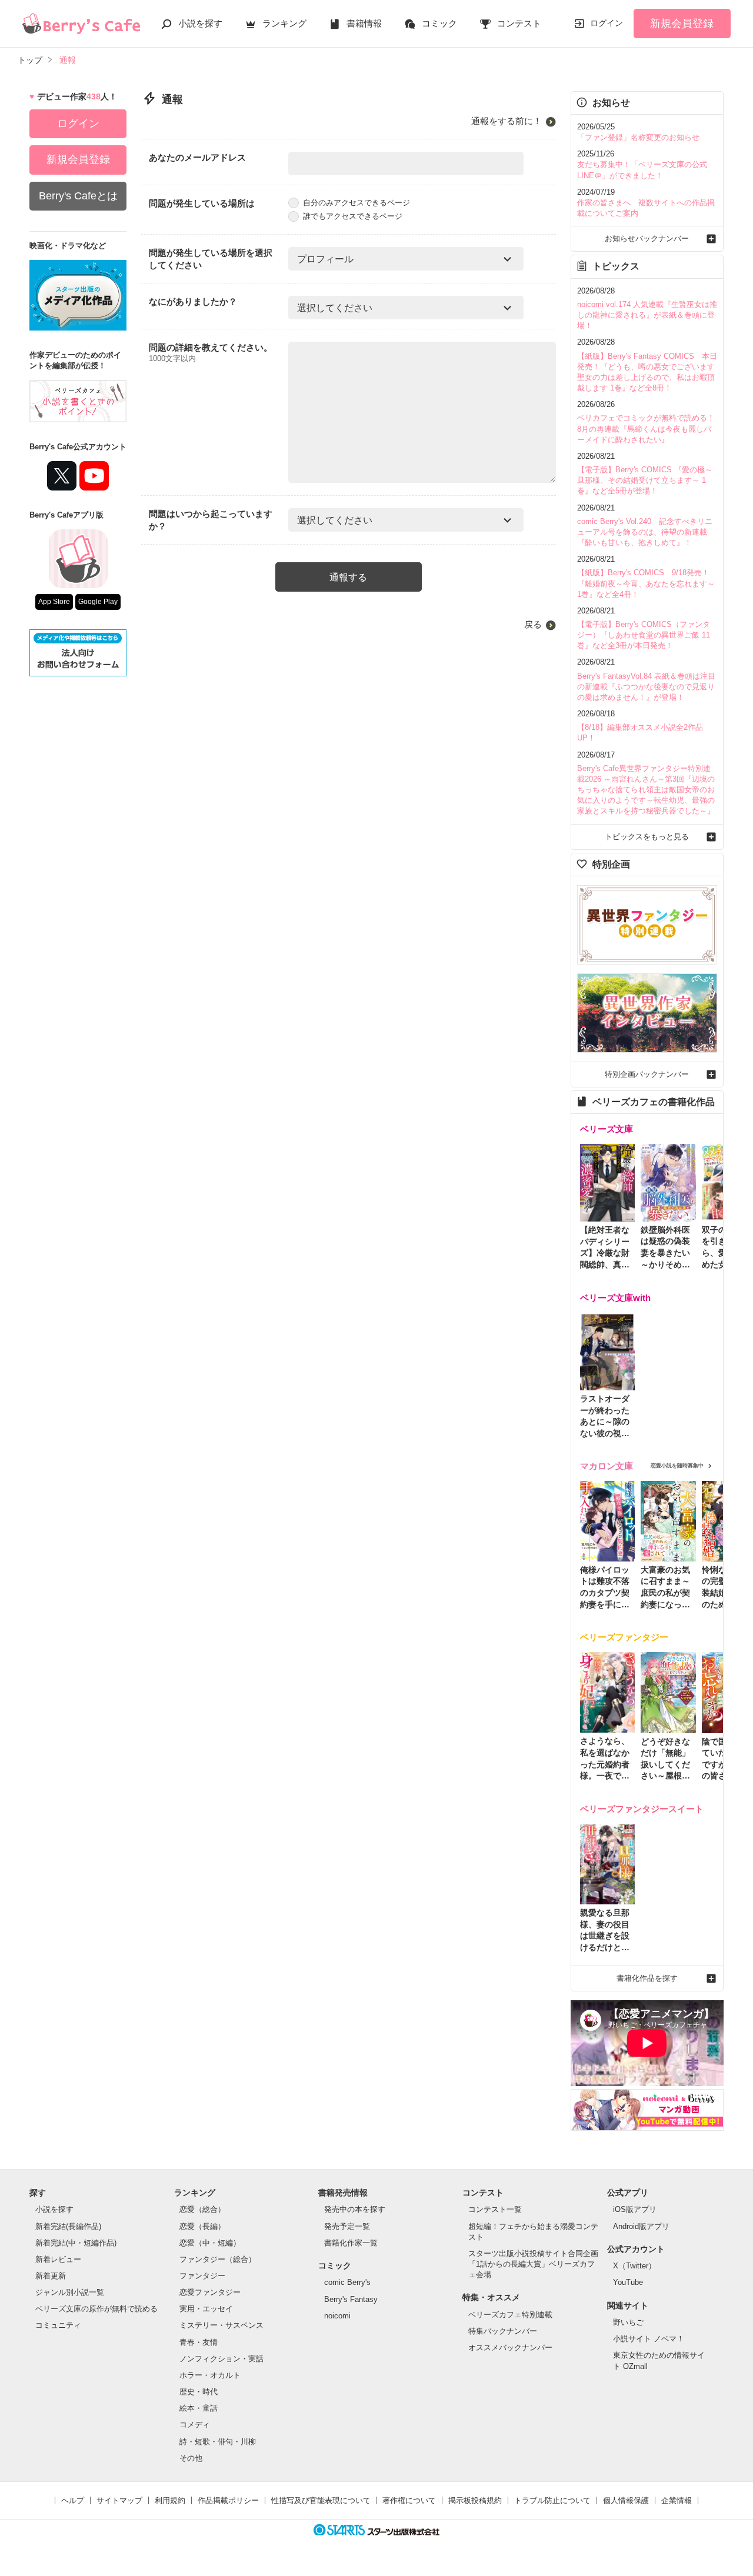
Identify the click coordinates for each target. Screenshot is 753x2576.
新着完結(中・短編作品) (76, 2243)
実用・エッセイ (206, 2309)
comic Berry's (347, 2282)
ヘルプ (73, 2500)
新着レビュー (58, 2259)
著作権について (409, 2500)
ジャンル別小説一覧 (70, 2292)
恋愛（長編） (202, 2226)
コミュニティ (58, 2325)
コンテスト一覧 (495, 2209)
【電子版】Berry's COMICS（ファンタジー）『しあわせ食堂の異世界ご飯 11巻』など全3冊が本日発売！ (644, 635)
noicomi (337, 2316)
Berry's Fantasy (351, 2299)
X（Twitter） (634, 2266)
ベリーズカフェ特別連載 (510, 2315)
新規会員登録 (682, 24)
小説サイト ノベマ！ (649, 2339)
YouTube (628, 2282)
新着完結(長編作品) (68, 2226)
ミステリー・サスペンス (221, 2325)
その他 (191, 2458)
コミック (439, 23)
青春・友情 (199, 2342)
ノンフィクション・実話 (221, 2359)
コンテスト (519, 23)
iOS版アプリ (635, 2209)
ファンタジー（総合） (218, 2259)
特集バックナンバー (503, 2331)
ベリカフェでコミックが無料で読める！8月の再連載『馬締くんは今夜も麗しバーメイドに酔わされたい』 (646, 428)
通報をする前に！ (507, 121)
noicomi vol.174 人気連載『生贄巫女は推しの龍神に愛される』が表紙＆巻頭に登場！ (647, 315)
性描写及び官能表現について (321, 2500)
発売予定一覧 (347, 2226)
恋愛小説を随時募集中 (677, 1466)
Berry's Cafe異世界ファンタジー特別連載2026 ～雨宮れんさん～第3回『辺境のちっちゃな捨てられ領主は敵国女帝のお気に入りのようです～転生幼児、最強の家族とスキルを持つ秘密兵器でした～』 (646, 790)
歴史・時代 (199, 2392)
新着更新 (51, 2276)
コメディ (195, 2425)
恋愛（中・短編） (210, 2243)
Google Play (98, 602)
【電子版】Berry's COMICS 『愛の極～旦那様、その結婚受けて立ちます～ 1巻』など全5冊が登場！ (645, 480)
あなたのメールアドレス (197, 157)
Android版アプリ (641, 2226)
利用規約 (170, 2500)
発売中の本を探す (355, 2209)
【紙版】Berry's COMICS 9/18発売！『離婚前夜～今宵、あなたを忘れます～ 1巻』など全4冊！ (646, 583)
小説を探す (200, 23)
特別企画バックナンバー (647, 1074)
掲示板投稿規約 (475, 2500)
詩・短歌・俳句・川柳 (218, 2442)
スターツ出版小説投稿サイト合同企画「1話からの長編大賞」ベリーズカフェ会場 (533, 2264)
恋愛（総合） (202, 2209)
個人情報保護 (626, 2500)
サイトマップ (119, 2500)
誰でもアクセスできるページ (353, 216)
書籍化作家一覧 (351, 2243)
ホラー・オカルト (210, 2375)
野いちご (628, 2322)
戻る (533, 624)
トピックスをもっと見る (647, 837)
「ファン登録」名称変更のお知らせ (638, 137)
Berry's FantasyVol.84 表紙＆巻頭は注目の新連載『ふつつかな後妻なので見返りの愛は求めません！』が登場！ (646, 687)
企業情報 (677, 2500)
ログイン (607, 23)
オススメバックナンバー (510, 2348)
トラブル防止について (552, 2500)
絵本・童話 (199, 2408)
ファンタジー (202, 2276)
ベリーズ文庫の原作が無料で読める (96, 2309)
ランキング (284, 23)
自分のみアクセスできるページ (356, 203)
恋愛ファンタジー (210, 2292)
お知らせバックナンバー (647, 238)
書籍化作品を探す (647, 1978)
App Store (54, 602)
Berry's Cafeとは (78, 196)
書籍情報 (364, 23)
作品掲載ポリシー (228, 2500)
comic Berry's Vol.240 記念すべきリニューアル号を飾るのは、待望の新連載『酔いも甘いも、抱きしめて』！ (645, 532)
